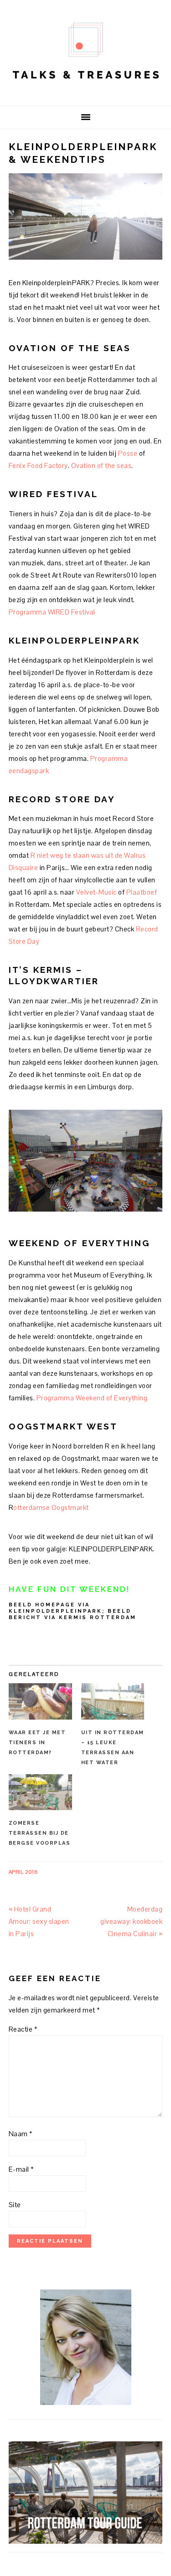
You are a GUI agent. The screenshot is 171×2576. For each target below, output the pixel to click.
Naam (21, 2134)
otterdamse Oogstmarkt (51, 1507)
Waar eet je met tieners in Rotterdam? (37, 1743)
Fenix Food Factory (38, 465)
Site (15, 2205)
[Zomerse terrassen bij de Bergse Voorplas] (40, 1792)
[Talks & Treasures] (86, 91)
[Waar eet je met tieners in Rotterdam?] (40, 1701)
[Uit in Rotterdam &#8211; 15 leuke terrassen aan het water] (113, 1701)
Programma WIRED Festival (52, 612)
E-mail (21, 2169)
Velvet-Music (96, 892)
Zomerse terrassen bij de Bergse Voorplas (40, 1833)
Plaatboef (142, 892)
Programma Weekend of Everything (92, 1398)
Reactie (23, 2029)
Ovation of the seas (101, 465)
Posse (128, 453)
